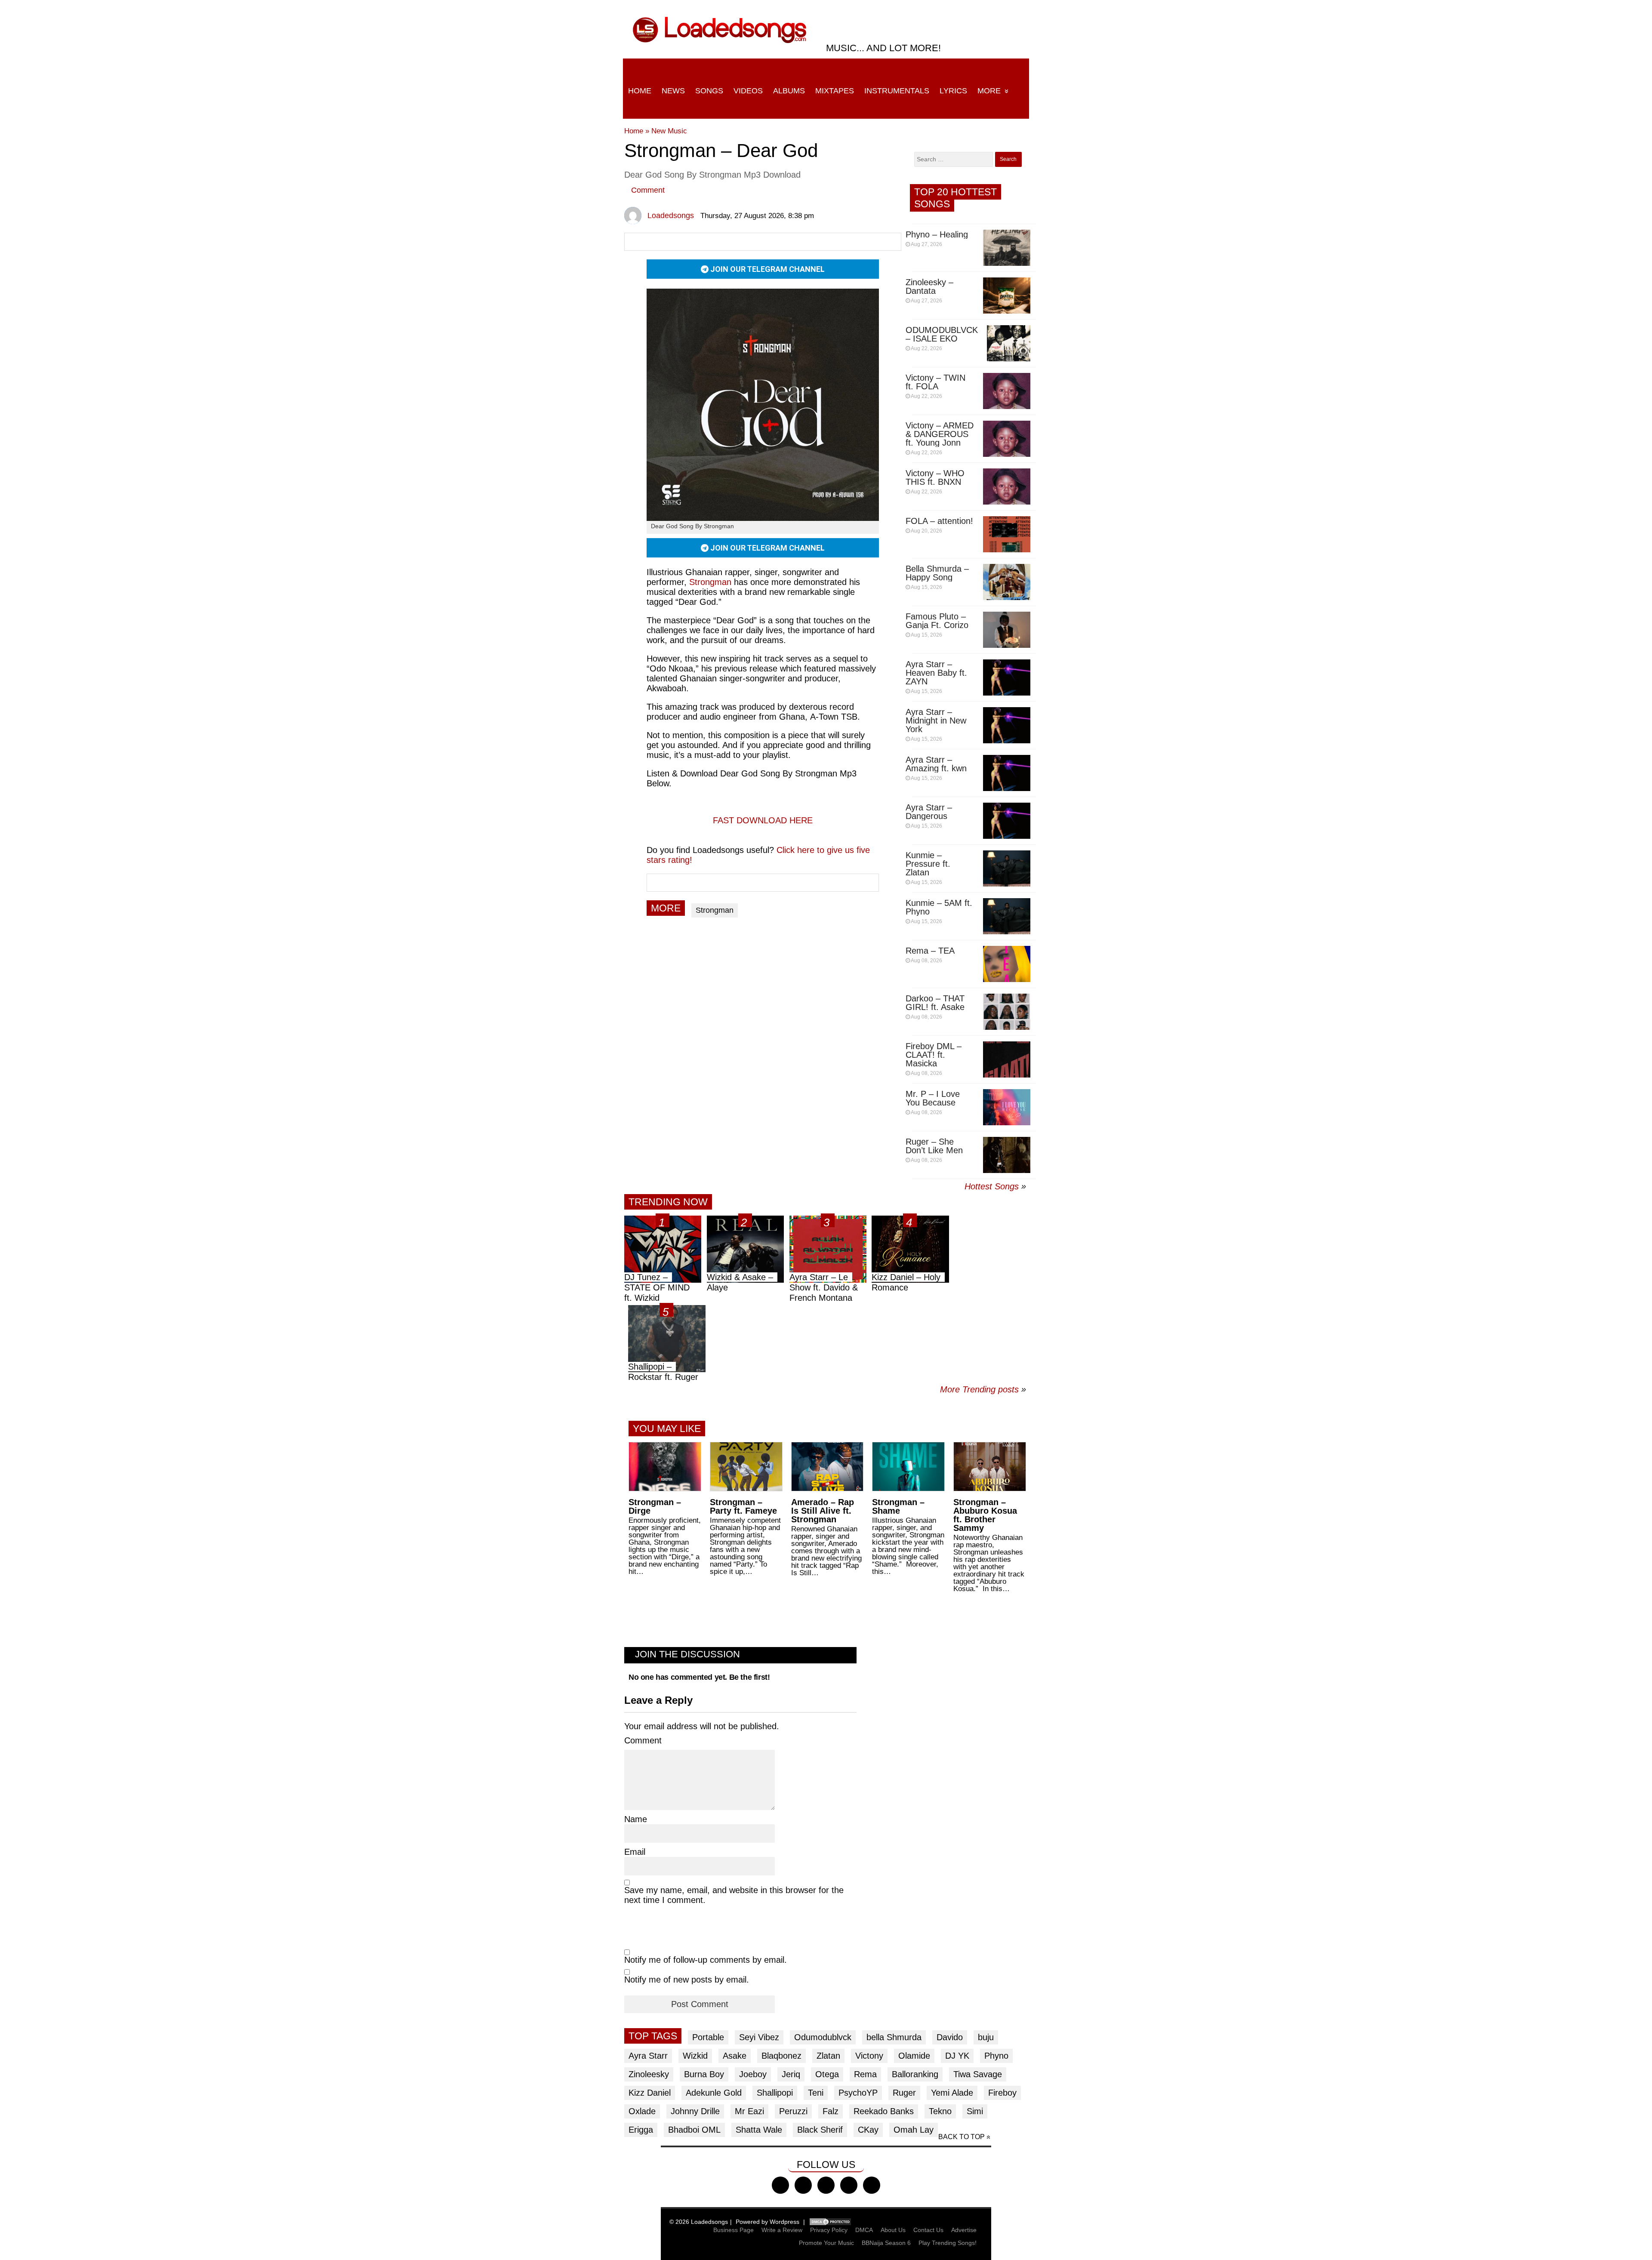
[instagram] (826, 2185)
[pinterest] (872, 2185)
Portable (708, 2037)
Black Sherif (820, 2130)
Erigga (641, 2130)
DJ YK (957, 2056)
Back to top (962, 2137)
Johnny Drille (695, 2111)
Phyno (996, 2056)
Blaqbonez (781, 2056)
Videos (748, 91)
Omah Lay (914, 2130)
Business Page (734, 2230)
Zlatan (828, 2056)
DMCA (864, 2230)
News (673, 91)
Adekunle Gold (714, 2093)
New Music (669, 131)
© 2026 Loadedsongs (699, 2222)
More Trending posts (983, 1389)
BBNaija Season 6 (886, 2243)
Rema (865, 2074)
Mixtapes (835, 91)
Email (635, 1852)
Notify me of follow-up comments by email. (706, 1960)
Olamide (914, 2056)
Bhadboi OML (694, 2130)
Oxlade (642, 2111)
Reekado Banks (884, 2111)
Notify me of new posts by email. (687, 1980)
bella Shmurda (894, 2037)
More (989, 91)
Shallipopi (775, 2093)
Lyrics (953, 91)
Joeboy (753, 2074)
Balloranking (915, 2074)
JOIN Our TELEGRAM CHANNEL (767, 269)
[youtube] (849, 2185)
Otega (827, 2074)
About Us (893, 2230)
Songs (709, 91)
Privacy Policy (829, 2230)
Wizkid (695, 2056)
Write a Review (782, 2230)
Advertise (964, 2230)
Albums (789, 91)
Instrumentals (897, 91)
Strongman (715, 910)
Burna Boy (704, 2074)
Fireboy (1002, 2093)
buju (986, 2037)
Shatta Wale (759, 2130)
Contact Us (928, 2230)
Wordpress (784, 2222)
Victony (869, 2056)
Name (636, 1819)
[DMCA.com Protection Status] (830, 2222)
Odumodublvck (823, 2037)
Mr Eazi (749, 2111)
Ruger (904, 2093)
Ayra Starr (648, 2056)
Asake (735, 2056)
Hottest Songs (992, 1186)
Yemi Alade (952, 2093)
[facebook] (780, 2185)
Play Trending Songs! (948, 2243)
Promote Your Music (826, 2243)
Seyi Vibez (759, 2037)
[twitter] (803, 2185)
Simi (975, 2111)
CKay (868, 2130)
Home (640, 91)
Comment (648, 190)
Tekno (940, 2111)
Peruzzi (793, 2111)
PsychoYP (858, 2093)
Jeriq (791, 2074)
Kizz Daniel (650, 2093)
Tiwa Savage (978, 2074)
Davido (950, 2037)
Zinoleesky (649, 2074)
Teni (816, 2093)
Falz (831, 2111)
